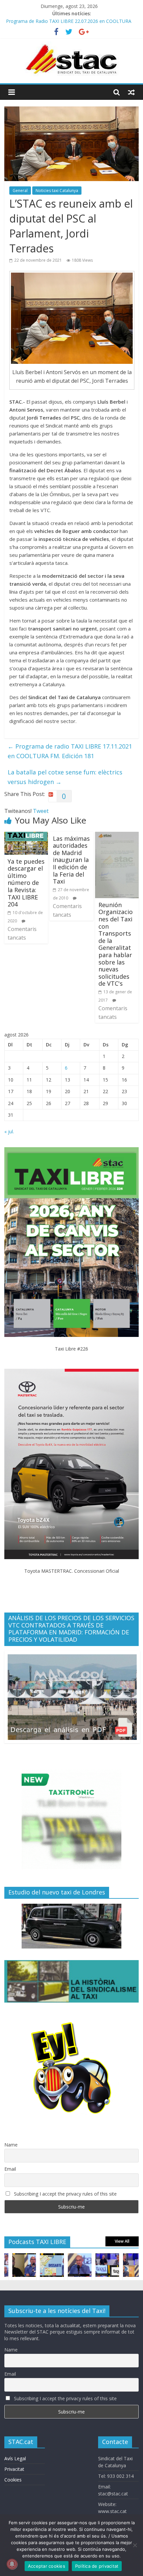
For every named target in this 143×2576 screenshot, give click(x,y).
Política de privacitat (97, 2566)
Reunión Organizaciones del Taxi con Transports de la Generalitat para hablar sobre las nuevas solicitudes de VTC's (116, 944)
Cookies (13, 2480)
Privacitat (14, 2469)
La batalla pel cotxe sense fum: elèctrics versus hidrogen (65, 777)
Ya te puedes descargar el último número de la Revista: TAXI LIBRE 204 (26, 883)
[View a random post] (131, 92)
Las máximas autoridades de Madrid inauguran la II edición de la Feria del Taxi (71, 860)
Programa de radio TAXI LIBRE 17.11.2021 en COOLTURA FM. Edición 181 (70, 751)
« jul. (9, 1131)
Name (11, 2145)
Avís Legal (15, 2458)
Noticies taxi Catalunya (57, 191)
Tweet (41, 811)
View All (122, 2241)
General (20, 191)
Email (10, 2169)
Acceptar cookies (47, 2566)
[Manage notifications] (12, 2564)
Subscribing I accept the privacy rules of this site (65, 2194)
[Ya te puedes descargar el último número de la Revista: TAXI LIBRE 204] (26, 836)
